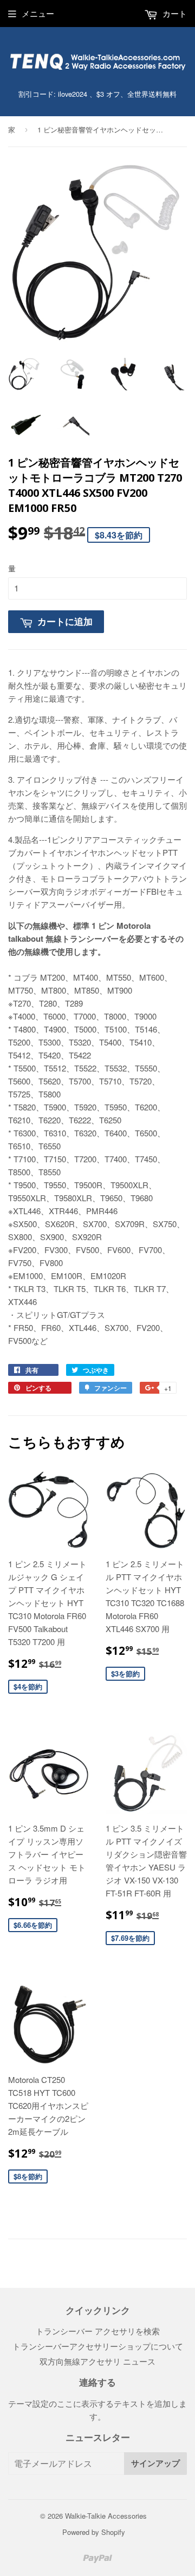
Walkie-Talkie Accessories (106, 2516)
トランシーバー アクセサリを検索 (98, 2331)
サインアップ (155, 2463)
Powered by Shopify (94, 2532)
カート (174, 13)
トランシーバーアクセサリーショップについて (98, 2346)
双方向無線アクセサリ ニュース (97, 2361)
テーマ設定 (28, 2403)
